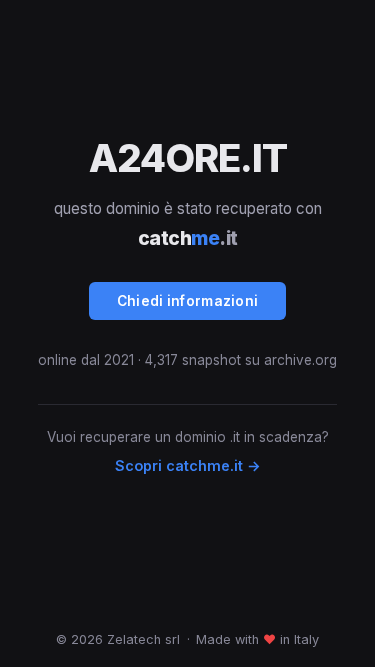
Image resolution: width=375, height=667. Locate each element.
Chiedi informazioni (188, 301)
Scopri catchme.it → (188, 465)
